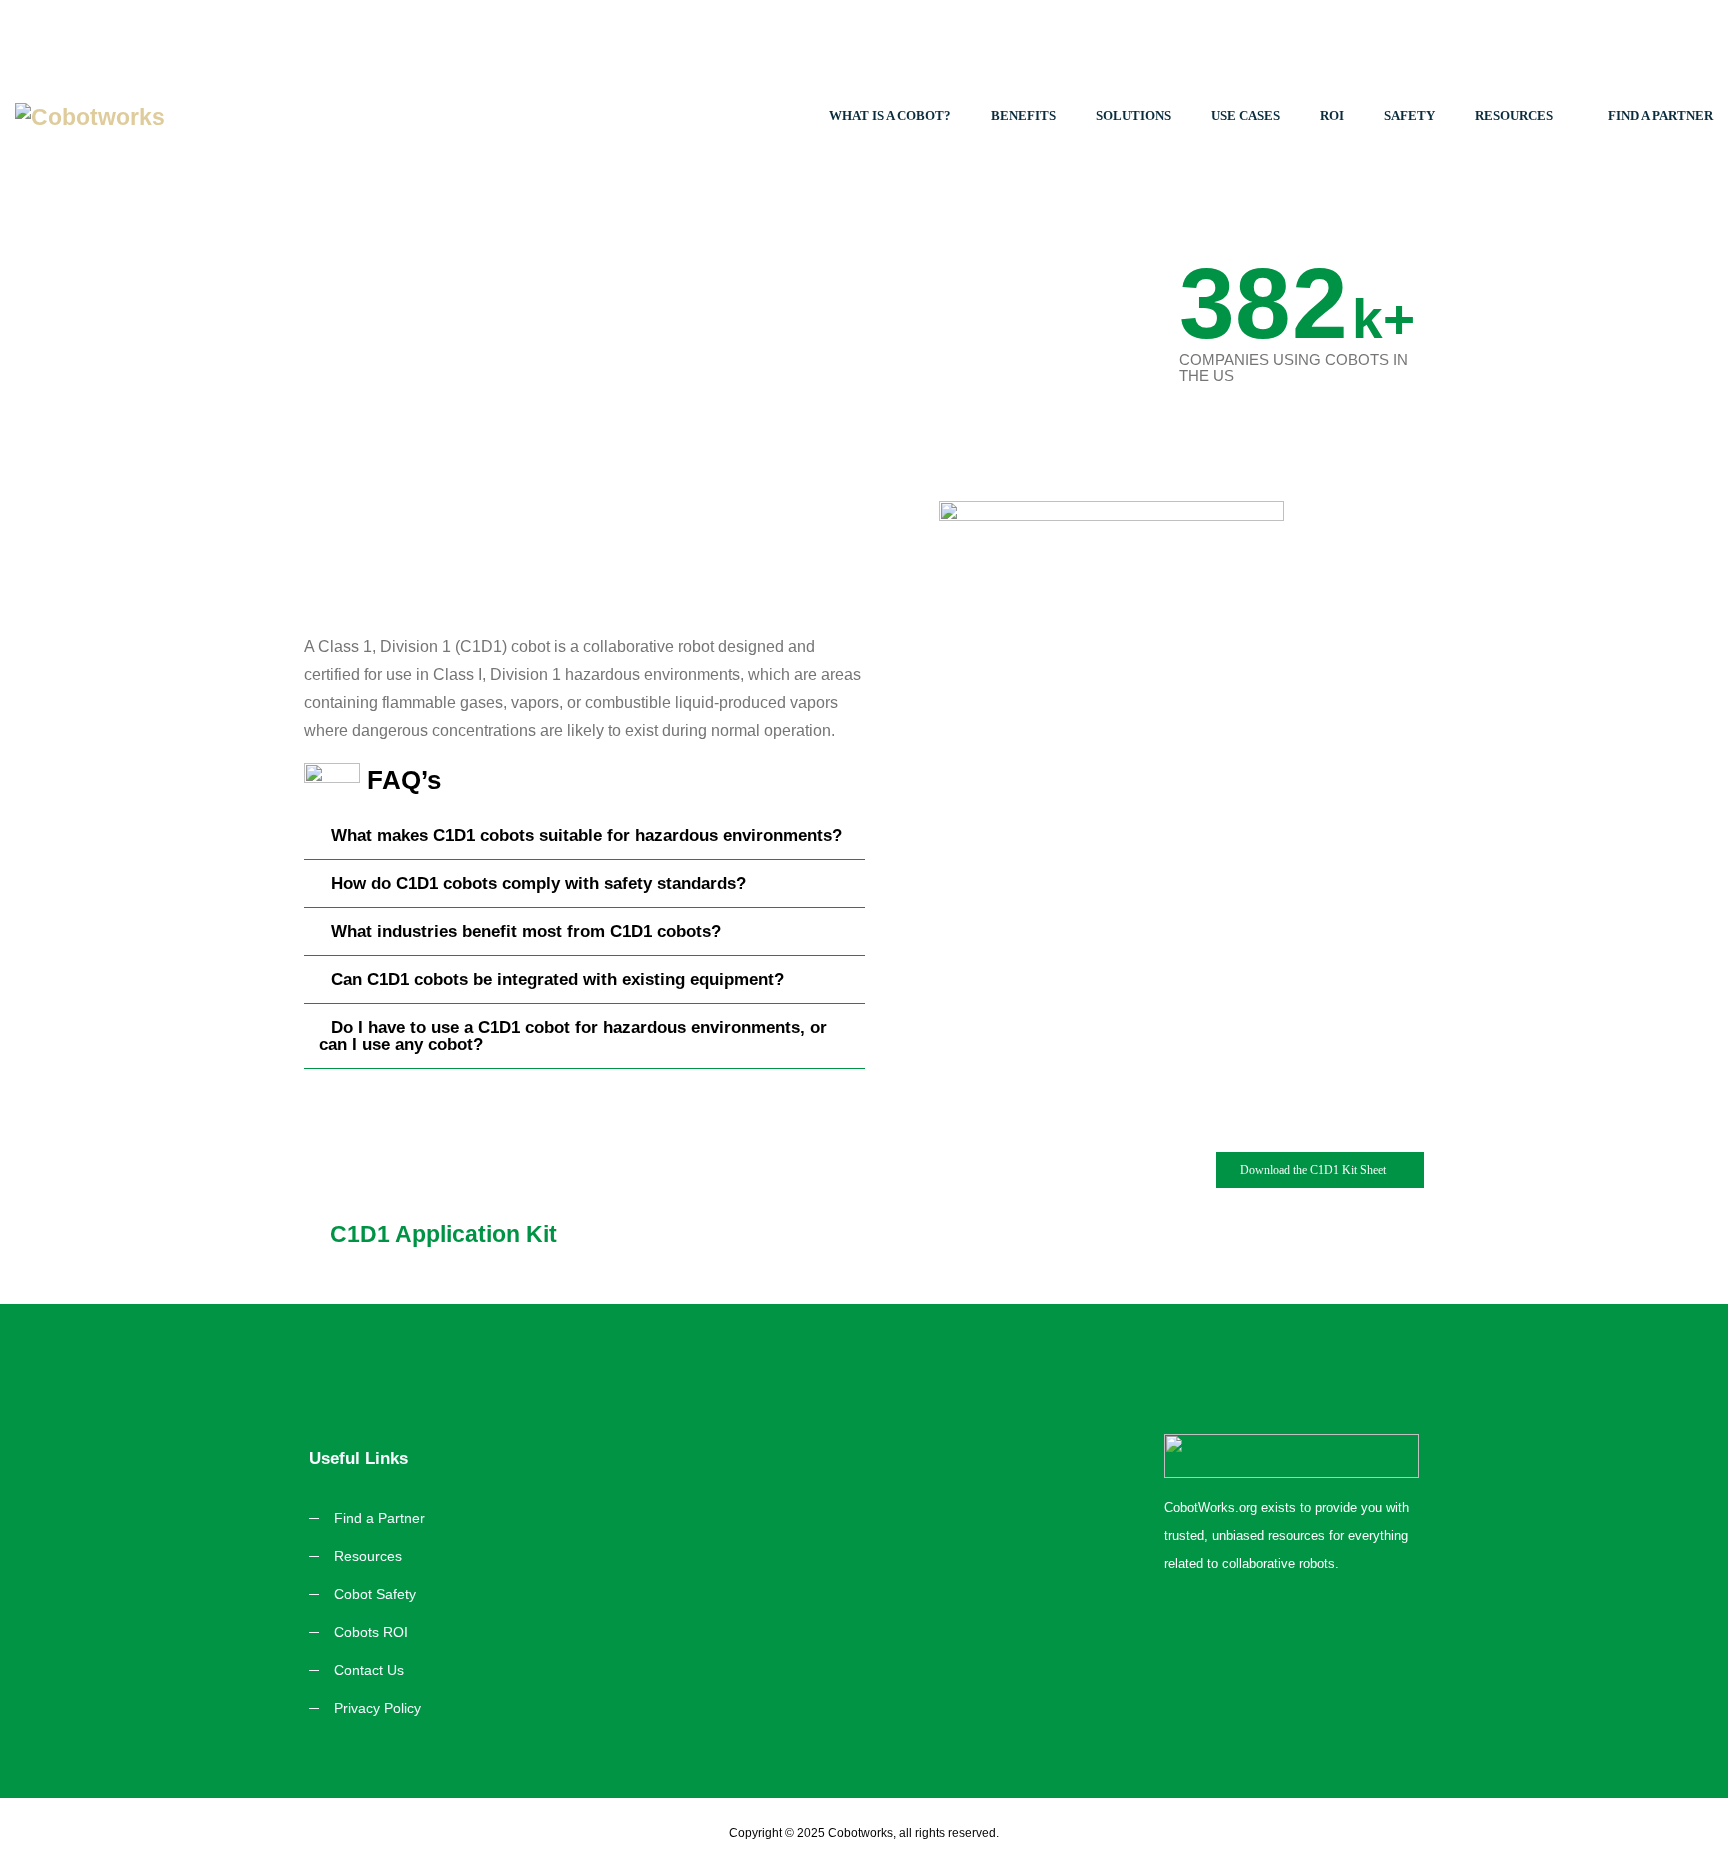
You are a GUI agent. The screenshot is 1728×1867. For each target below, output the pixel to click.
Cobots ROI (371, 1632)
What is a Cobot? (890, 115)
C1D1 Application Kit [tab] (443, 1234)
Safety (1409, 115)
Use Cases (1245, 115)
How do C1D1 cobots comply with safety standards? (538, 883)
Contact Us (369, 1670)
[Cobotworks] (216, 116)
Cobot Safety (375, 1594)
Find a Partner (1660, 115)
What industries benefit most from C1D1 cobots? (526, 931)
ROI (1332, 115)
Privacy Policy (377, 1708)
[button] (584, 836)
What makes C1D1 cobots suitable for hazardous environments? (586, 835)
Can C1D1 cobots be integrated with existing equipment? (557, 979)
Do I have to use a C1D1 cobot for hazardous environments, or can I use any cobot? (573, 1036)
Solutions (1133, 115)
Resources (1514, 115)
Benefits (1023, 115)
